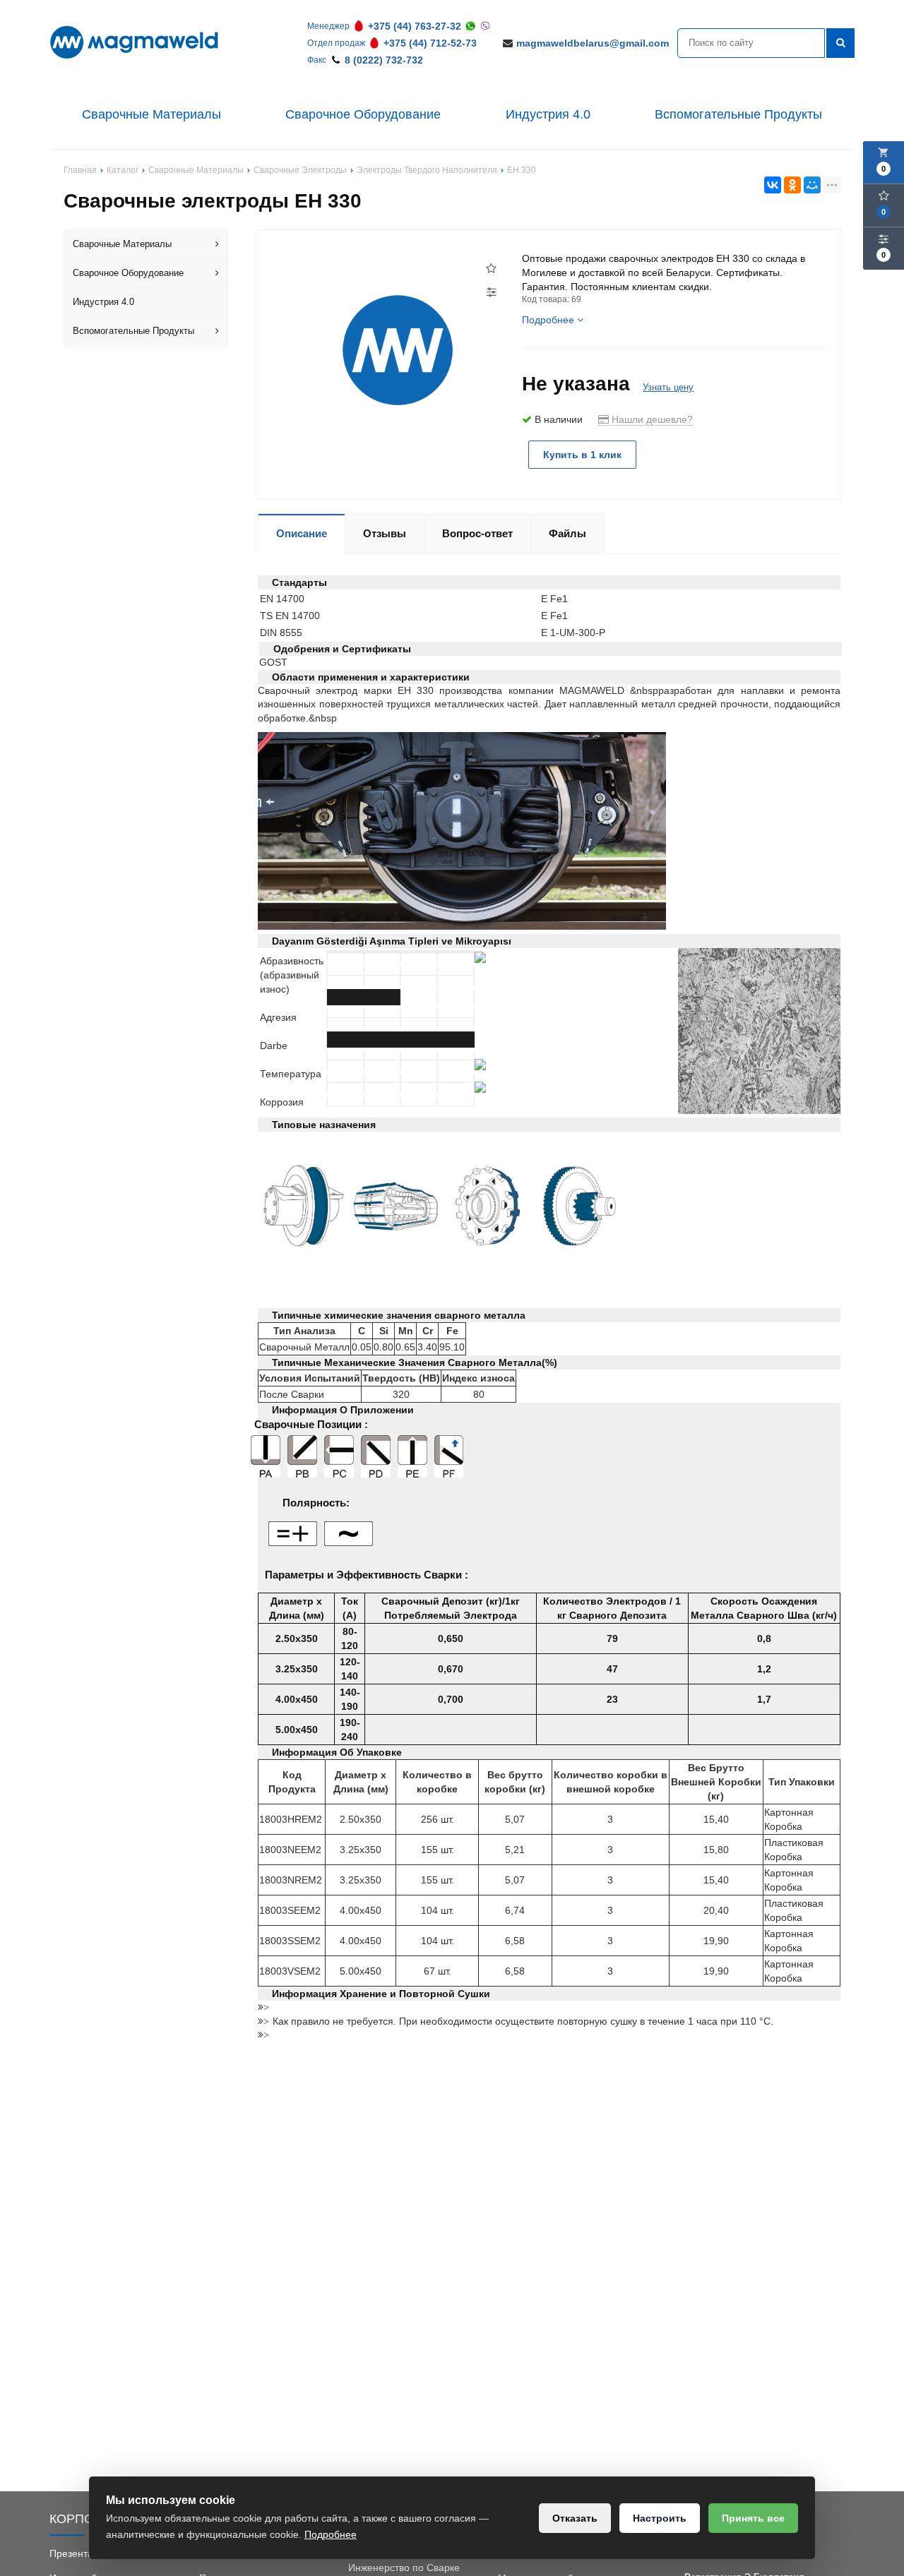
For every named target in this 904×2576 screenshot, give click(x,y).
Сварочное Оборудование (363, 114)
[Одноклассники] (792, 185)
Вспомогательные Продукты (738, 114)
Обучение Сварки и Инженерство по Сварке (404, 2560)
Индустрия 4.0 (548, 114)
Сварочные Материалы (151, 114)
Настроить (660, 2518)
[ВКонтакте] (773, 185)
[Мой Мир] (812, 185)
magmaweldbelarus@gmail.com (593, 43)
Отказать (575, 2518)
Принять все (753, 2518)
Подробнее (331, 2534)
